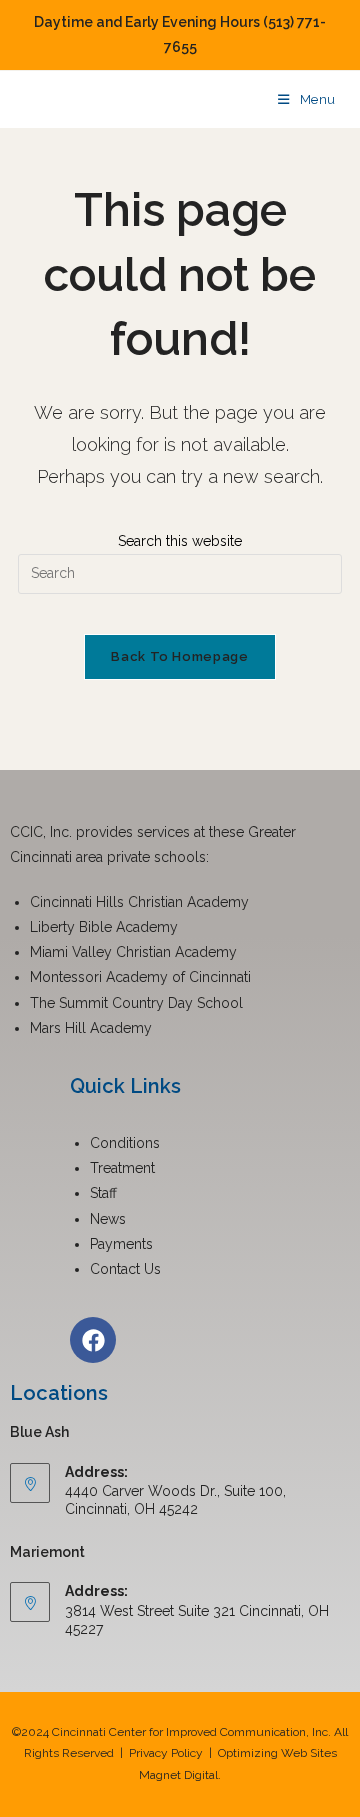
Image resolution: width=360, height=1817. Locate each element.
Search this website (180, 541)
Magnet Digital (178, 1775)
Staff (103, 1193)
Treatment (122, 1168)
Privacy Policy (166, 1753)
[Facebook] (93, 1340)
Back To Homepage (179, 656)
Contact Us (125, 1269)
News (108, 1219)
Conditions (125, 1143)
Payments (121, 1244)
